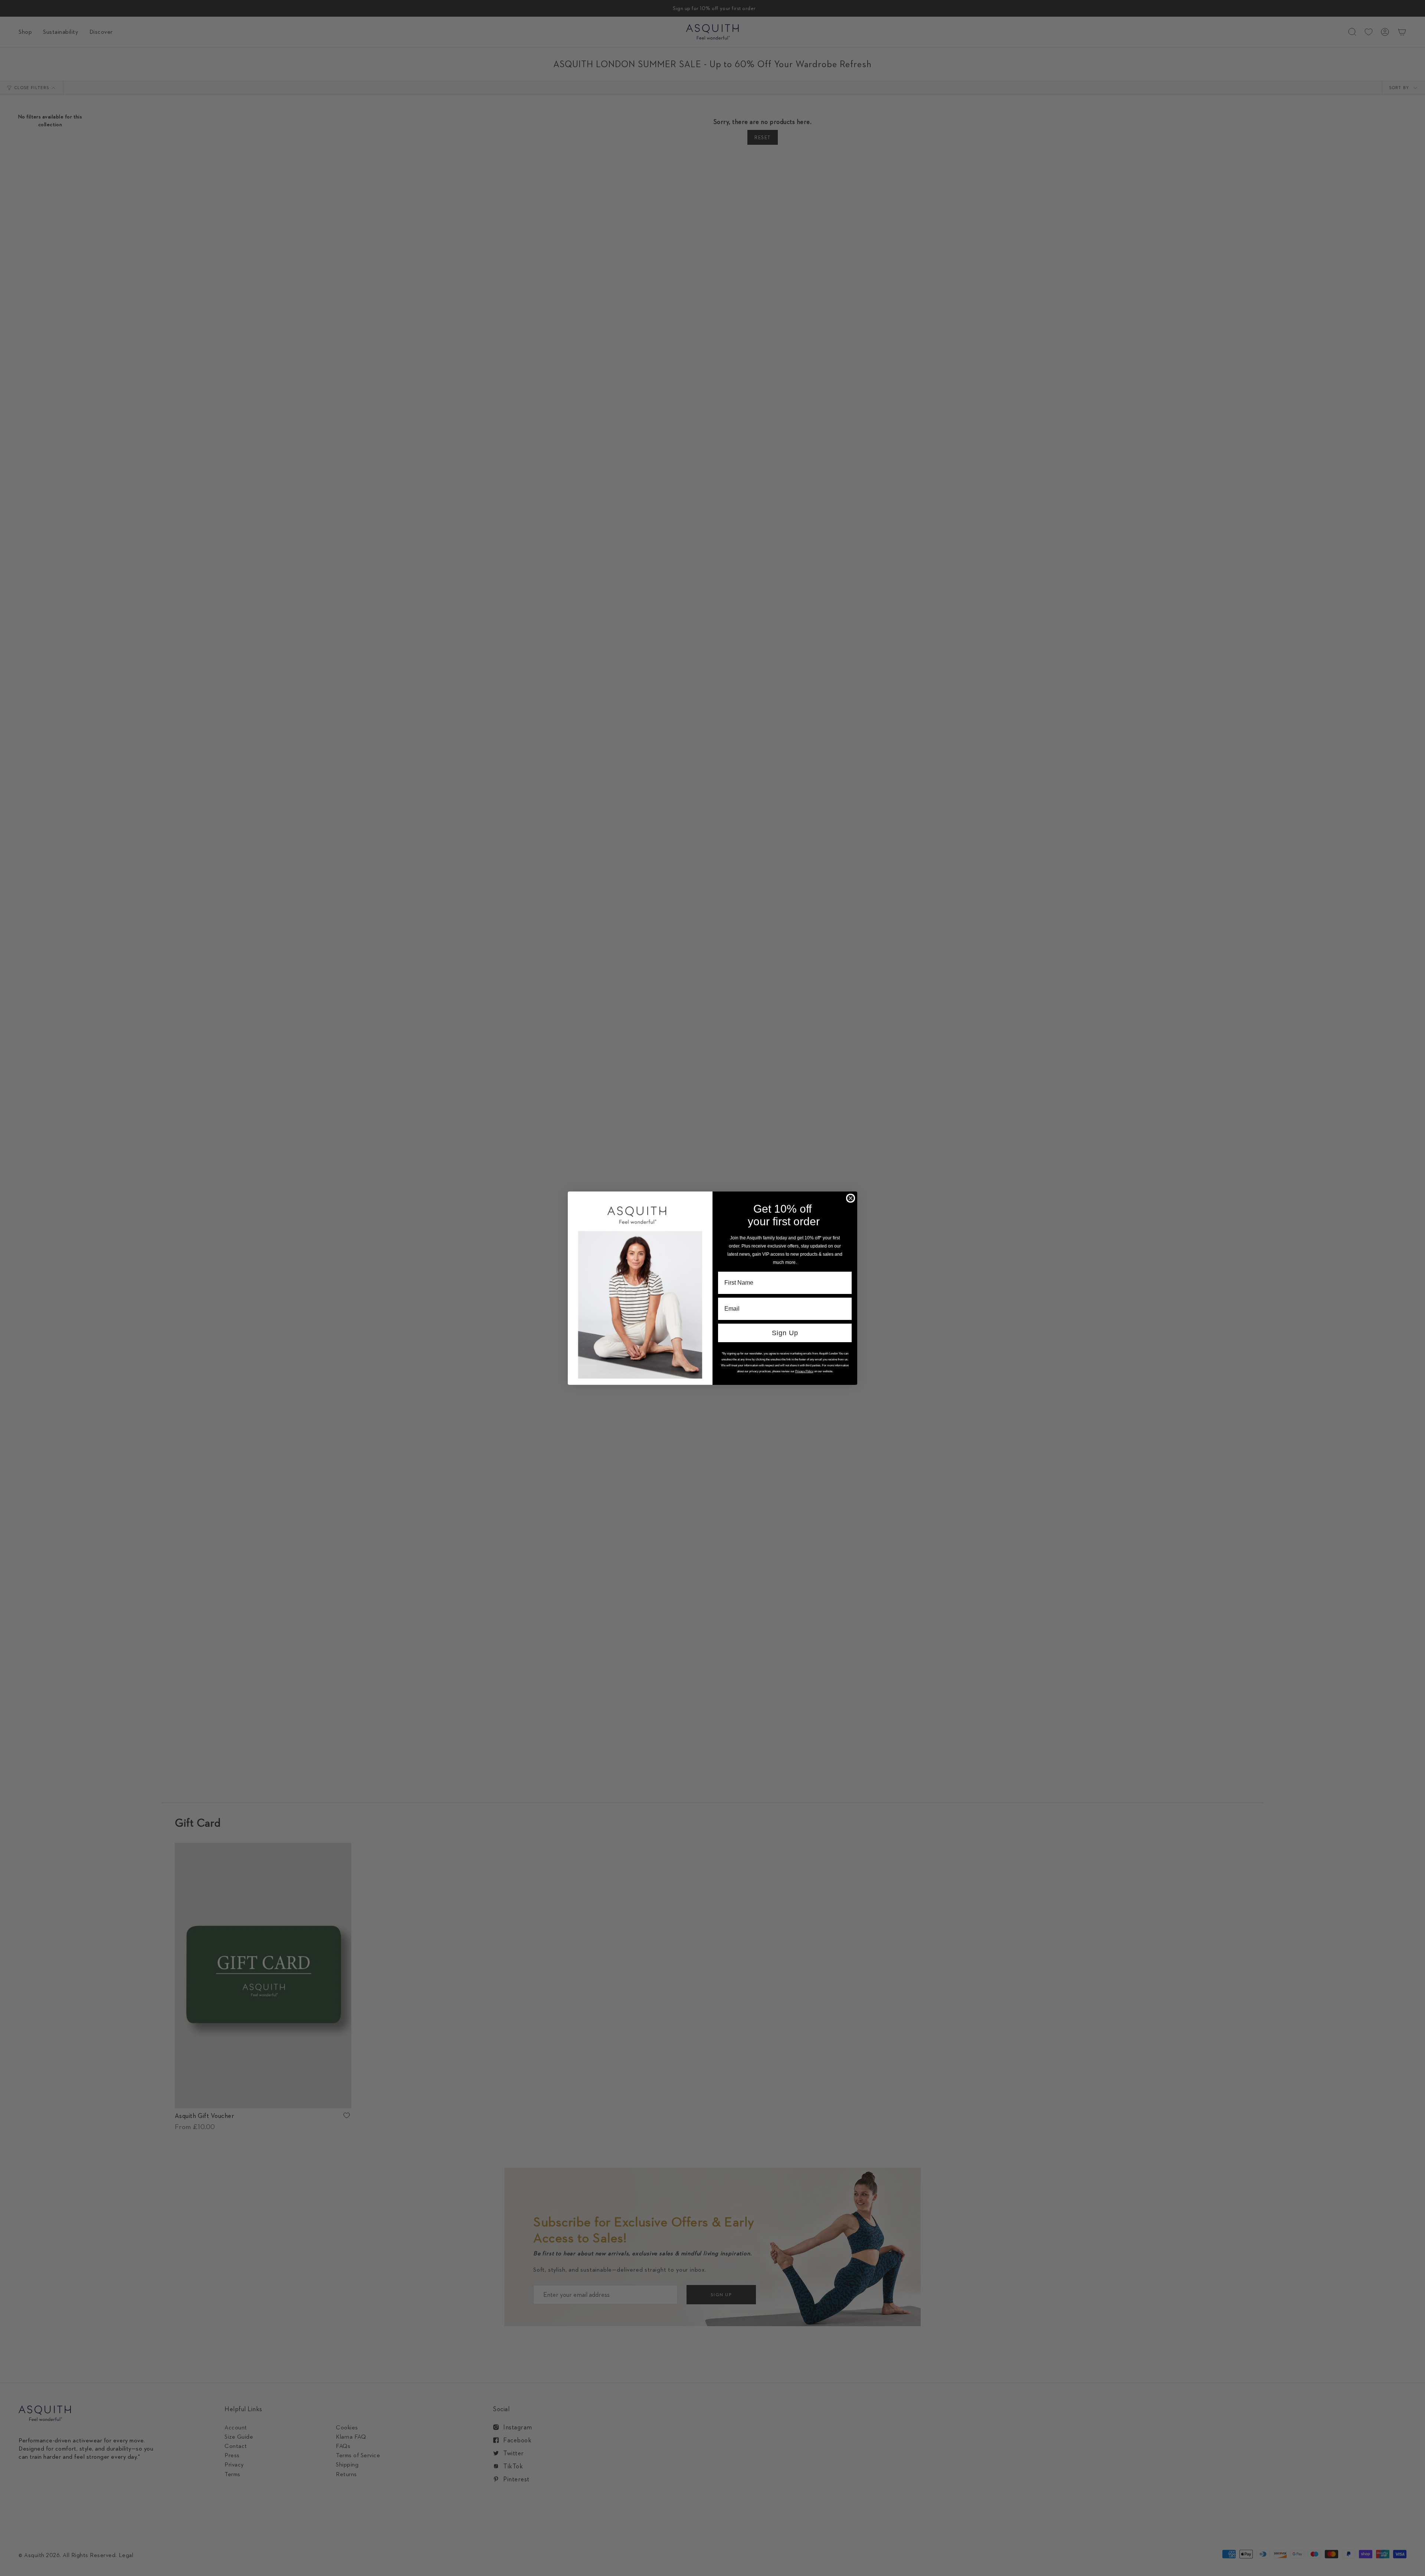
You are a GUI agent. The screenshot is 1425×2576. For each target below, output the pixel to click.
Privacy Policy (804, 1371)
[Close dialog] (851, 1198)
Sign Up (785, 1333)
